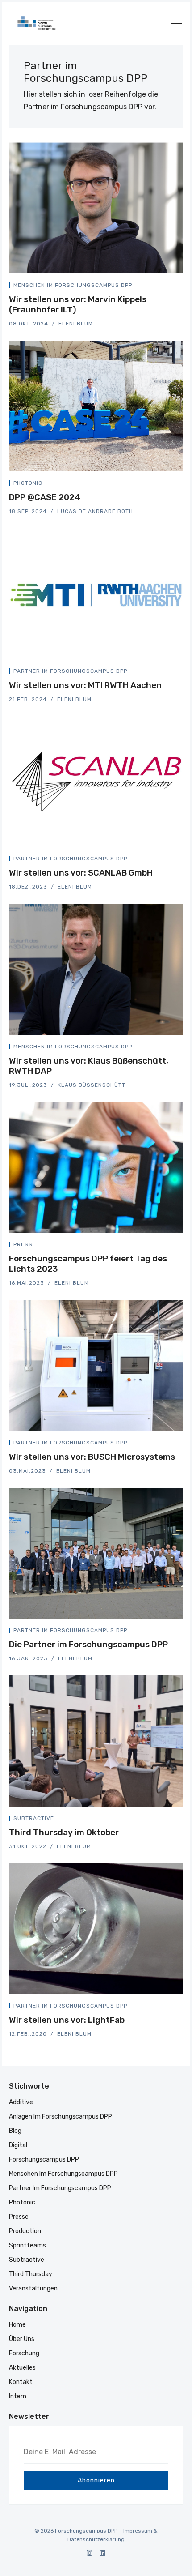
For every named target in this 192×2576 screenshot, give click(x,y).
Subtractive (34, 1818)
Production (25, 2231)
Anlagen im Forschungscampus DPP (61, 2117)
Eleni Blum (76, 324)
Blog (15, 2131)
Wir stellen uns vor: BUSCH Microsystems (92, 1457)
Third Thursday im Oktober (64, 1832)
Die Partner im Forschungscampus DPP (88, 1644)
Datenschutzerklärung (96, 2539)
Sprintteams (27, 2245)
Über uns (22, 2339)
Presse (25, 1244)
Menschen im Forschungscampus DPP (73, 285)
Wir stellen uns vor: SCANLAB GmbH (81, 873)
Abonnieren (96, 2480)
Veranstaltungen (33, 2288)
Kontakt (21, 2382)
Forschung (24, 2353)
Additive (21, 2102)
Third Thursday (31, 2274)
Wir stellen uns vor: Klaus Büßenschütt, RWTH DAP (89, 1066)
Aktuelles (22, 2368)
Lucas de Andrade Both (95, 511)
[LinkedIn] (102, 2553)
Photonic (28, 483)
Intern (18, 2396)
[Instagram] (90, 2553)
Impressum (138, 2531)
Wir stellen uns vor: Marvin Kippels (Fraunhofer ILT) (78, 304)
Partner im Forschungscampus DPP (70, 671)
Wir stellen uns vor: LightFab (67, 2020)
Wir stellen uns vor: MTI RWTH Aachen (85, 685)
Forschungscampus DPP (44, 2159)
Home (17, 2325)
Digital (18, 2145)
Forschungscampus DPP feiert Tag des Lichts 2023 (88, 1264)
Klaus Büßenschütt (92, 1085)
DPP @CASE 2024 (45, 497)
